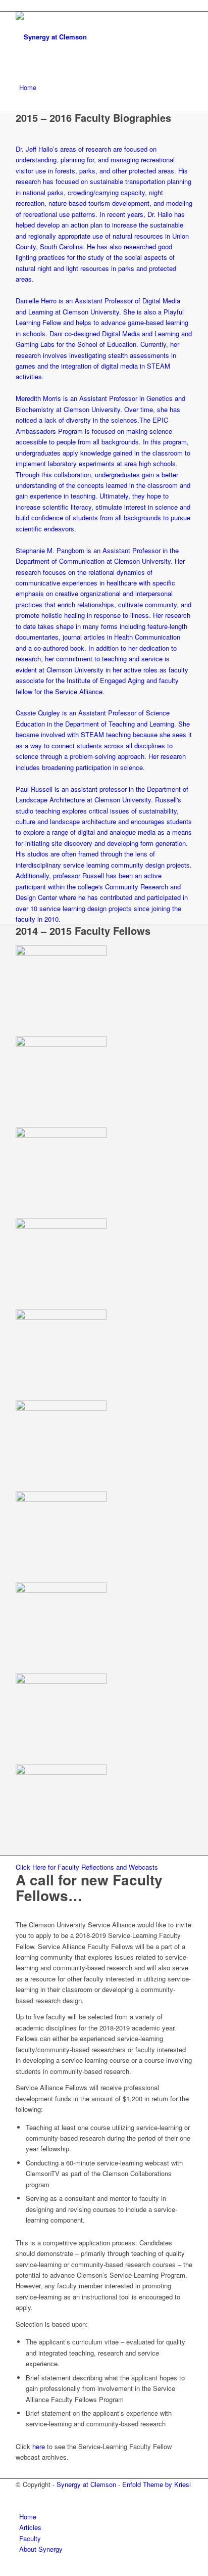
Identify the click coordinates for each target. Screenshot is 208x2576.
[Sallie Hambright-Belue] (61, 1135)
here (39, 2446)
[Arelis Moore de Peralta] (61, 1408)
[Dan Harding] (61, 1226)
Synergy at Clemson (86, 2484)
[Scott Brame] (61, 1044)
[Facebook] (22, 2495)
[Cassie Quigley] (61, 1590)
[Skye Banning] (61, 953)
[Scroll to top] (3, 2570)
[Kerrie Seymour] (61, 1681)
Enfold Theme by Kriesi (157, 2484)
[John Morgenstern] (61, 1317)
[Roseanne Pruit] (61, 1499)
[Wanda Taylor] (61, 1772)
